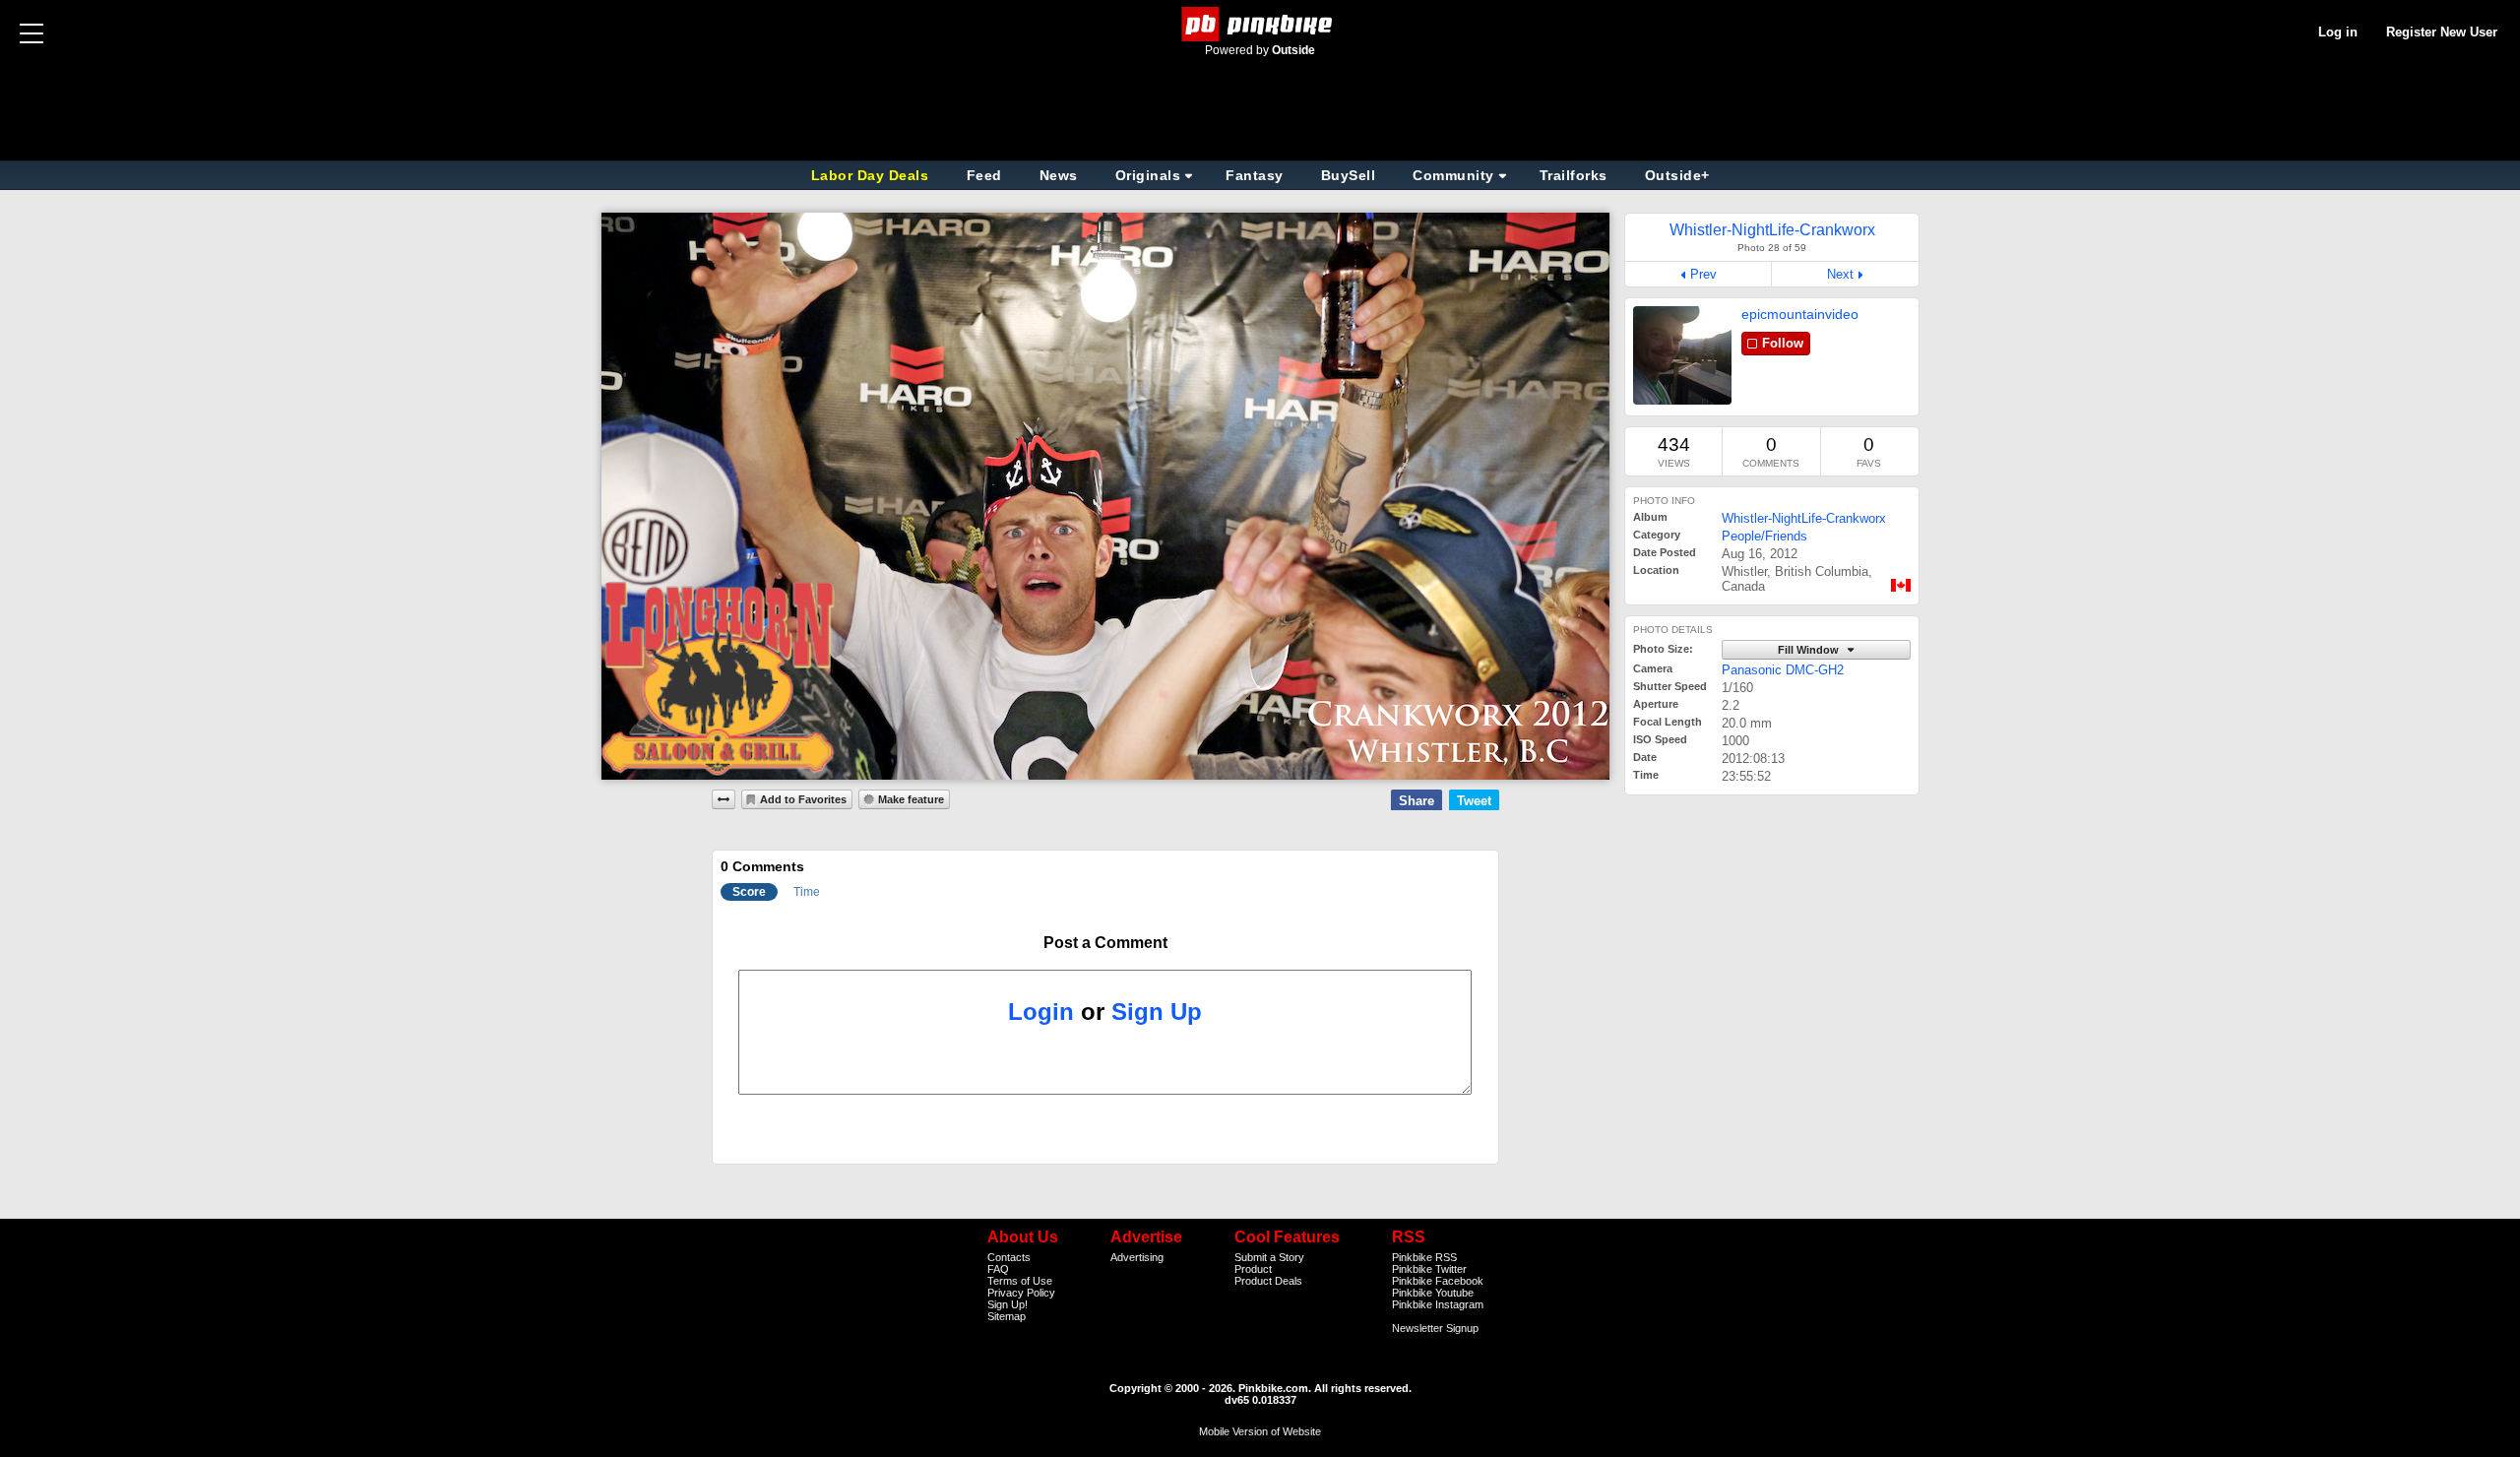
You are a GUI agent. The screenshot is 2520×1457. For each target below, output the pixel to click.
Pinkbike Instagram (1438, 1304)
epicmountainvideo (1800, 314)
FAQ (998, 1269)
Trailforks (1574, 175)
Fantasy (1255, 175)
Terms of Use (1020, 1281)
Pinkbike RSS (1424, 1257)
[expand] (724, 799)
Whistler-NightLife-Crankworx (1804, 518)
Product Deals (1268, 1281)
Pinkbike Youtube (1433, 1293)
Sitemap (1007, 1316)
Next (1840, 274)
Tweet (1474, 801)
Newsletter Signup (1435, 1328)
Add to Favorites (803, 799)
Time (807, 892)
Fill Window (1810, 650)
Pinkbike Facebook (1438, 1281)
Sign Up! (1008, 1304)
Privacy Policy (1021, 1293)
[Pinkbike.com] (1260, 24)
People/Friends (1764, 536)
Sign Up (1157, 1012)
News (1059, 175)
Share (1417, 801)
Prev (1703, 274)
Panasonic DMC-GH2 (1783, 670)
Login (1041, 1012)
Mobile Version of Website (1260, 1431)
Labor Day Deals (872, 175)
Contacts (1009, 1257)
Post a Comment (1105, 943)
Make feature (911, 799)
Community (1453, 175)
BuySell (1349, 175)
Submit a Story (1269, 1257)
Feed (984, 175)
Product (1253, 1269)
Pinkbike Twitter (1429, 1269)
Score (749, 892)
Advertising (1137, 1257)
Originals (1148, 175)
